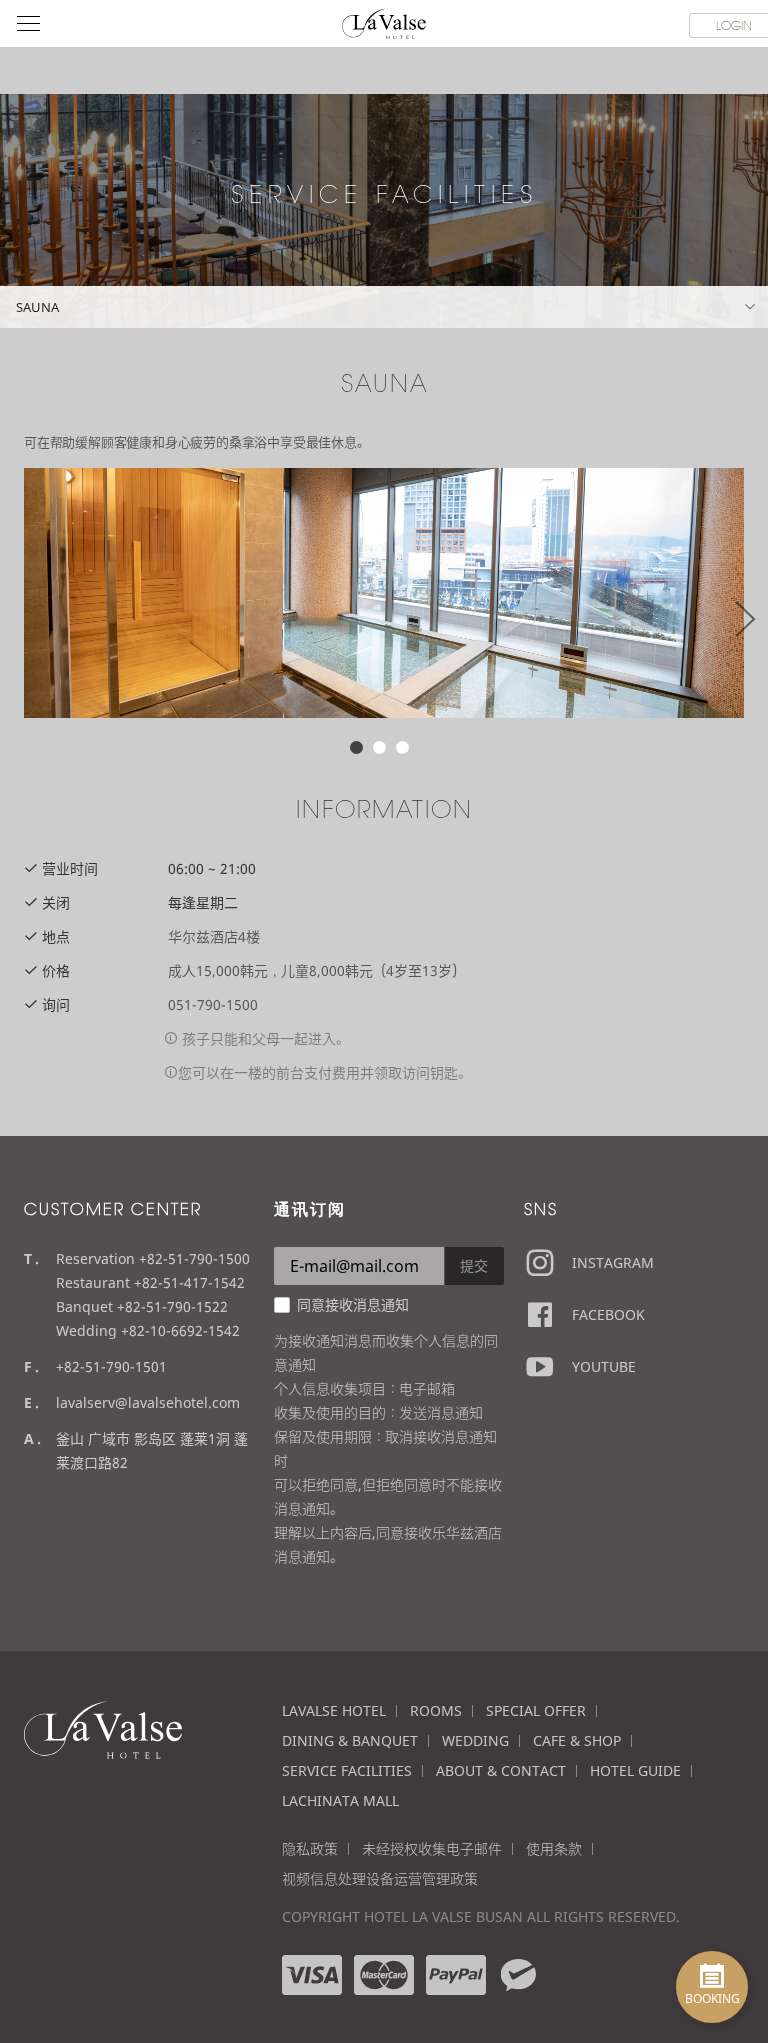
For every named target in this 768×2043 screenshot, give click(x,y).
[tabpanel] (384, 593)
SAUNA (37, 307)
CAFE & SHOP (577, 1740)
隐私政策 (310, 1848)
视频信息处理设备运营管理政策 (380, 1878)
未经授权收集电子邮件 (432, 1848)
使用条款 (554, 1848)
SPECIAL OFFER (536, 1710)
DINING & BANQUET (350, 1740)
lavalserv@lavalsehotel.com (148, 1402)
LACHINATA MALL (340, 1800)
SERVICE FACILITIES (347, 1770)
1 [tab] (356, 747)
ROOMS (436, 1710)
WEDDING (475, 1740)
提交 (474, 1265)
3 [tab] (402, 747)
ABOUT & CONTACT (501, 1770)
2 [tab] (379, 747)
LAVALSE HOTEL (334, 1710)
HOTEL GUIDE (635, 1770)
